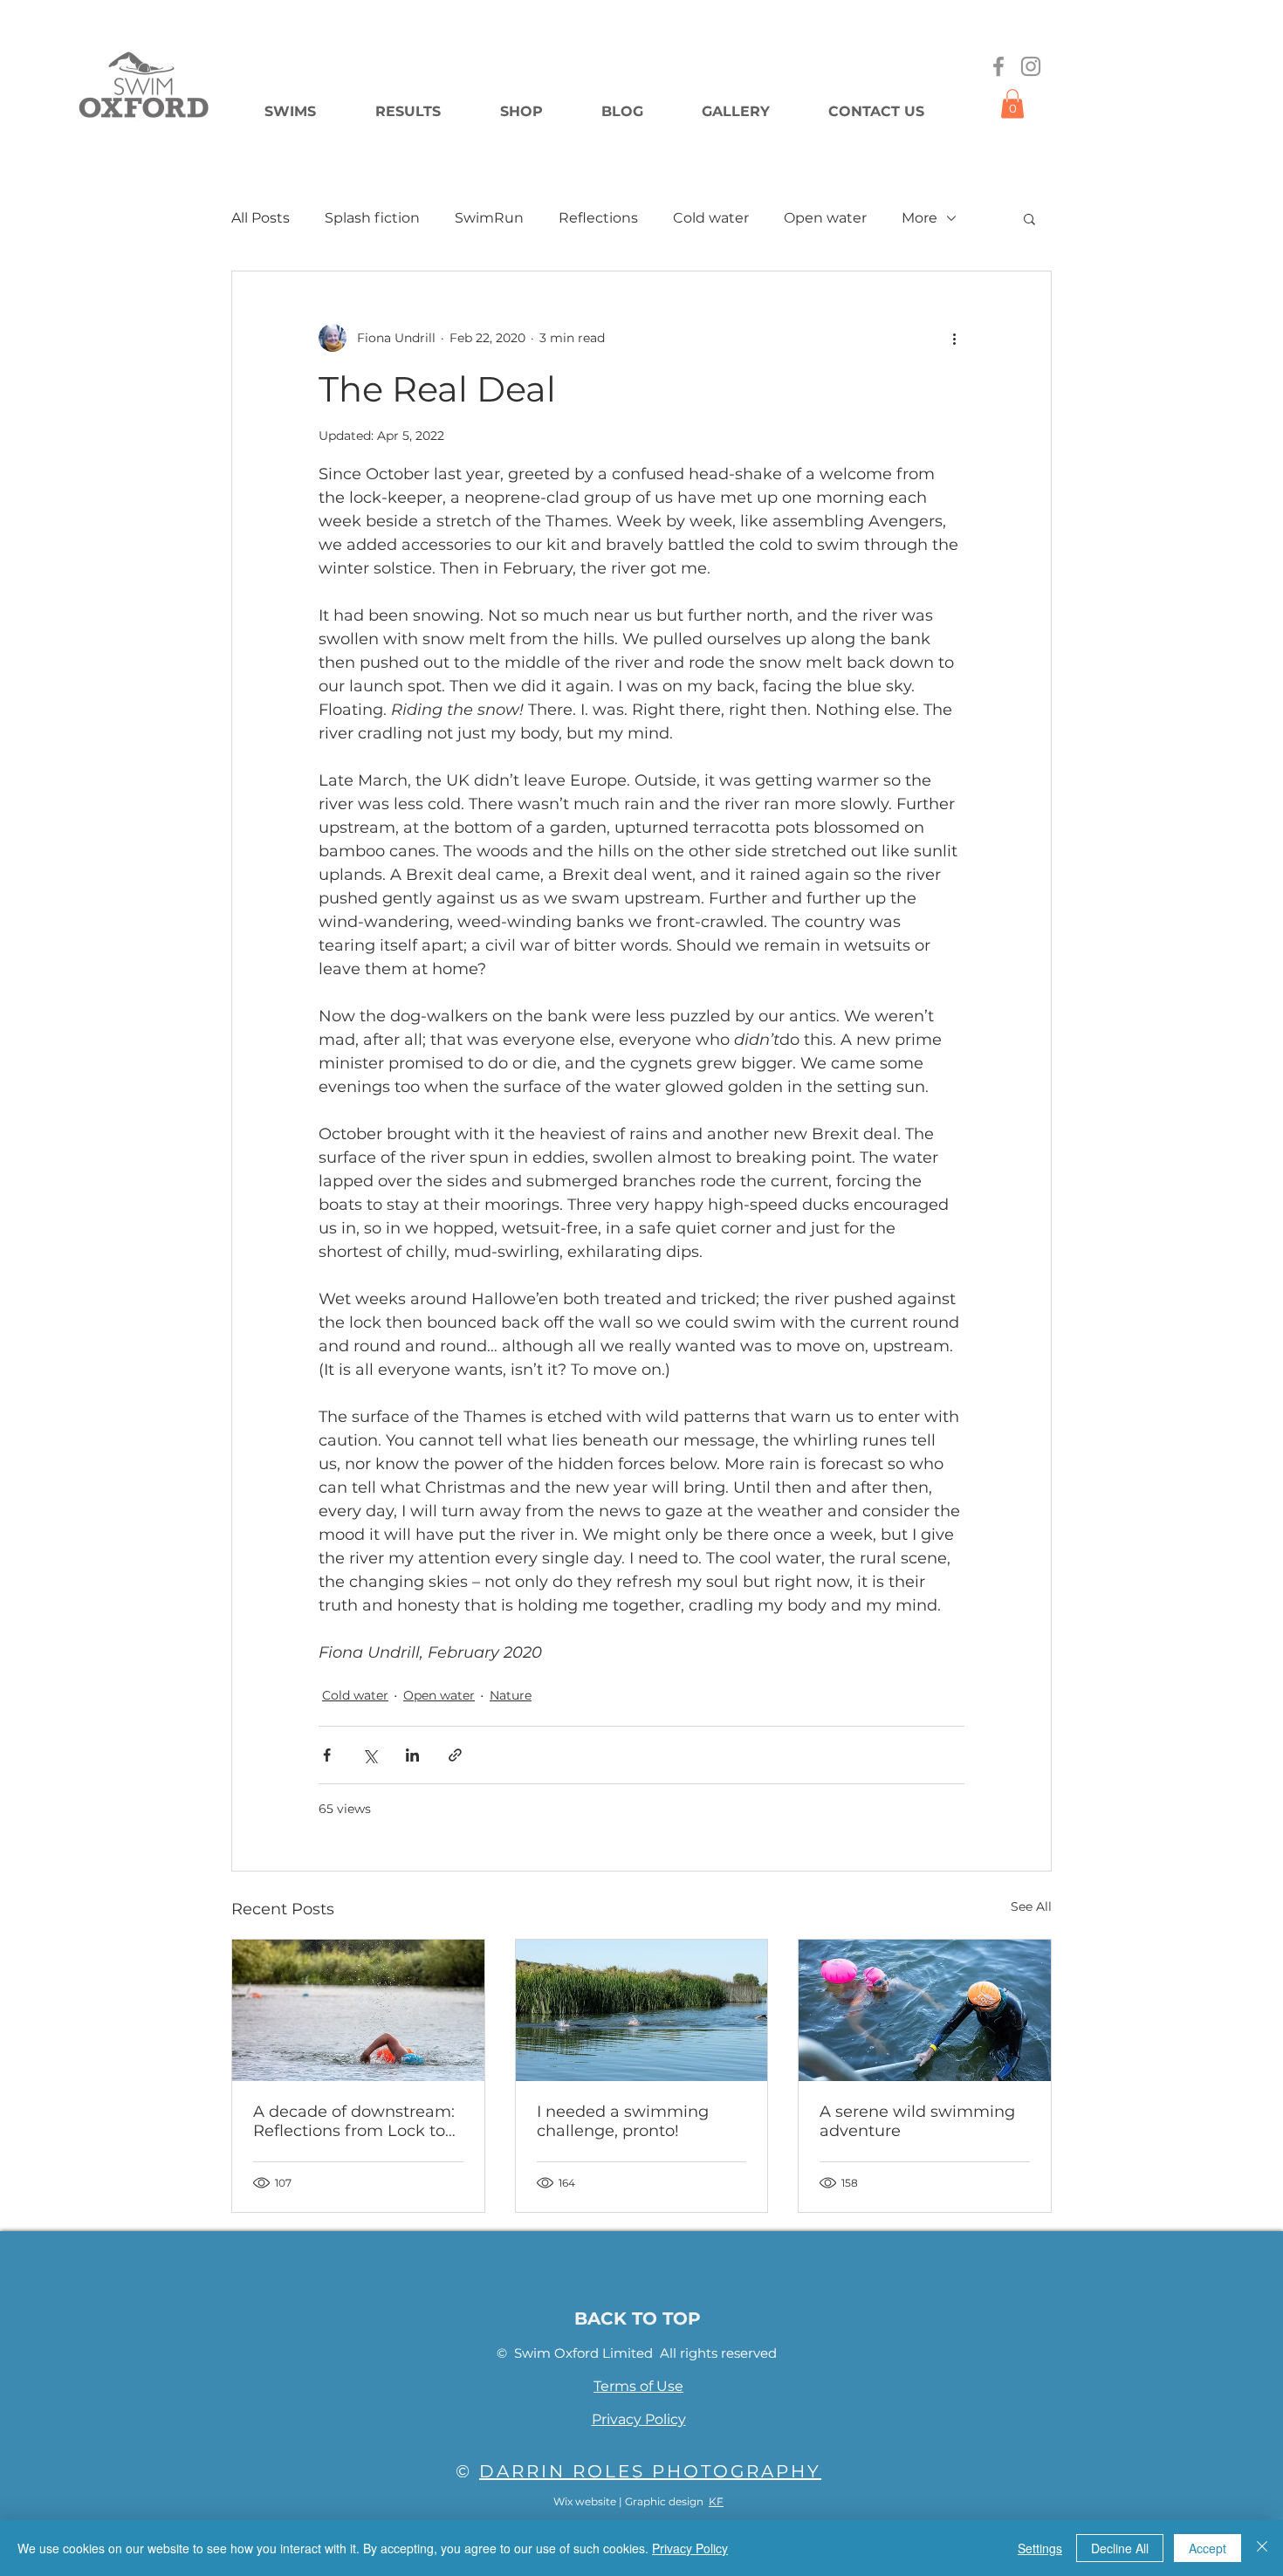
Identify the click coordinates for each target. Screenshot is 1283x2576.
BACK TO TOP (638, 2318)
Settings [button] (1040, 2548)
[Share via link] (455, 1755)
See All (1031, 1906)
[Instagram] (1031, 66)
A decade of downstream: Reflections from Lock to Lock (354, 2121)
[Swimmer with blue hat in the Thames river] (358, 2010)
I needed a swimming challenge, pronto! (623, 2121)
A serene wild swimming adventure (917, 2121)
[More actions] (954, 338)
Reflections (598, 218)
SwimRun (489, 218)
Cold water (711, 218)
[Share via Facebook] (327, 1755)
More (919, 218)
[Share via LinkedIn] (412, 1755)
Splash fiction (372, 218)
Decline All (1120, 2548)
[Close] (1262, 2548)
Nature (511, 1695)
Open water (825, 218)
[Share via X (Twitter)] (370, 1755)
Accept (1208, 2548)
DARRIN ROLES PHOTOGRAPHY (650, 2471)
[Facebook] (998, 66)
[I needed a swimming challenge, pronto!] (642, 2010)
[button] (1012, 103)
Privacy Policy (690, 2548)
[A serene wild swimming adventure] (925, 2010)
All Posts (261, 218)
